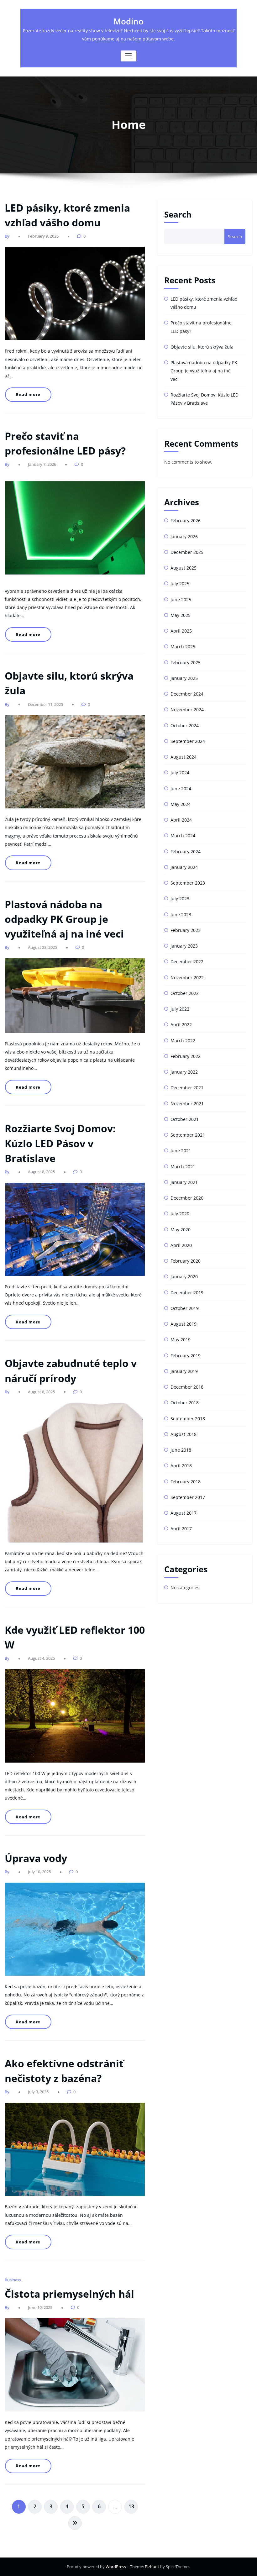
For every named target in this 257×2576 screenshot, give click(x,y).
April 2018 (181, 1466)
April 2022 (181, 1025)
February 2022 (186, 1056)
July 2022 (180, 1009)
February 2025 (186, 662)
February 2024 (186, 852)
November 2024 (187, 710)
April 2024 (181, 820)
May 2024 (181, 804)
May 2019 (181, 1340)
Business (13, 2280)
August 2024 (184, 757)
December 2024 (187, 694)
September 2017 (188, 1497)
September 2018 (188, 1419)
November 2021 (187, 1104)
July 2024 (180, 773)
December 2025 (187, 552)
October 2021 (185, 1119)
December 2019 (187, 1293)
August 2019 (184, 1324)
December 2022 (187, 962)
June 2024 (181, 789)
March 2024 (183, 836)
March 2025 (183, 647)
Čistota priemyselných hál (69, 2294)
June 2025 (181, 599)
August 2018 (184, 1434)
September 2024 (188, 741)
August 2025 (184, 568)
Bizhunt (152, 2567)
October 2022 (185, 993)
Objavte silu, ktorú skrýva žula (202, 347)
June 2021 (181, 1151)
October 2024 (185, 725)
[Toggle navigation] (128, 56)
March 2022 (183, 1041)
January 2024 (184, 867)
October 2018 (185, 1403)
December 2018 (187, 1387)
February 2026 (186, 520)
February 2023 (186, 930)
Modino (128, 21)
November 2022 (187, 978)
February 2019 (186, 1356)
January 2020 (184, 1277)
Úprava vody (36, 1858)
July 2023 (180, 899)
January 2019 (184, 1371)
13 (131, 2506)
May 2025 (181, 615)
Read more (28, 394)
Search (178, 214)
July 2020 (180, 1214)
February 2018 (186, 1482)
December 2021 (187, 1088)
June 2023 (181, 915)
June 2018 (181, 1450)
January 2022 (184, 1072)
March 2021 (183, 1167)
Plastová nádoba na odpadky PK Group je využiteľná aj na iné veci (64, 919)
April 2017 (181, 1529)
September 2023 (188, 883)
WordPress (116, 2567)
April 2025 (181, 631)
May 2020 (181, 1230)
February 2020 (186, 1261)
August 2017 (184, 1513)
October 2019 (185, 1308)
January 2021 (184, 1182)
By (8, 236)
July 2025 (180, 584)
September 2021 (188, 1135)
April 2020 (181, 1245)
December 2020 (187, 1198)
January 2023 (184, 946)
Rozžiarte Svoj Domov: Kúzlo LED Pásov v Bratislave (60, 1143)
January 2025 (184, 678)
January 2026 (184, 536)
